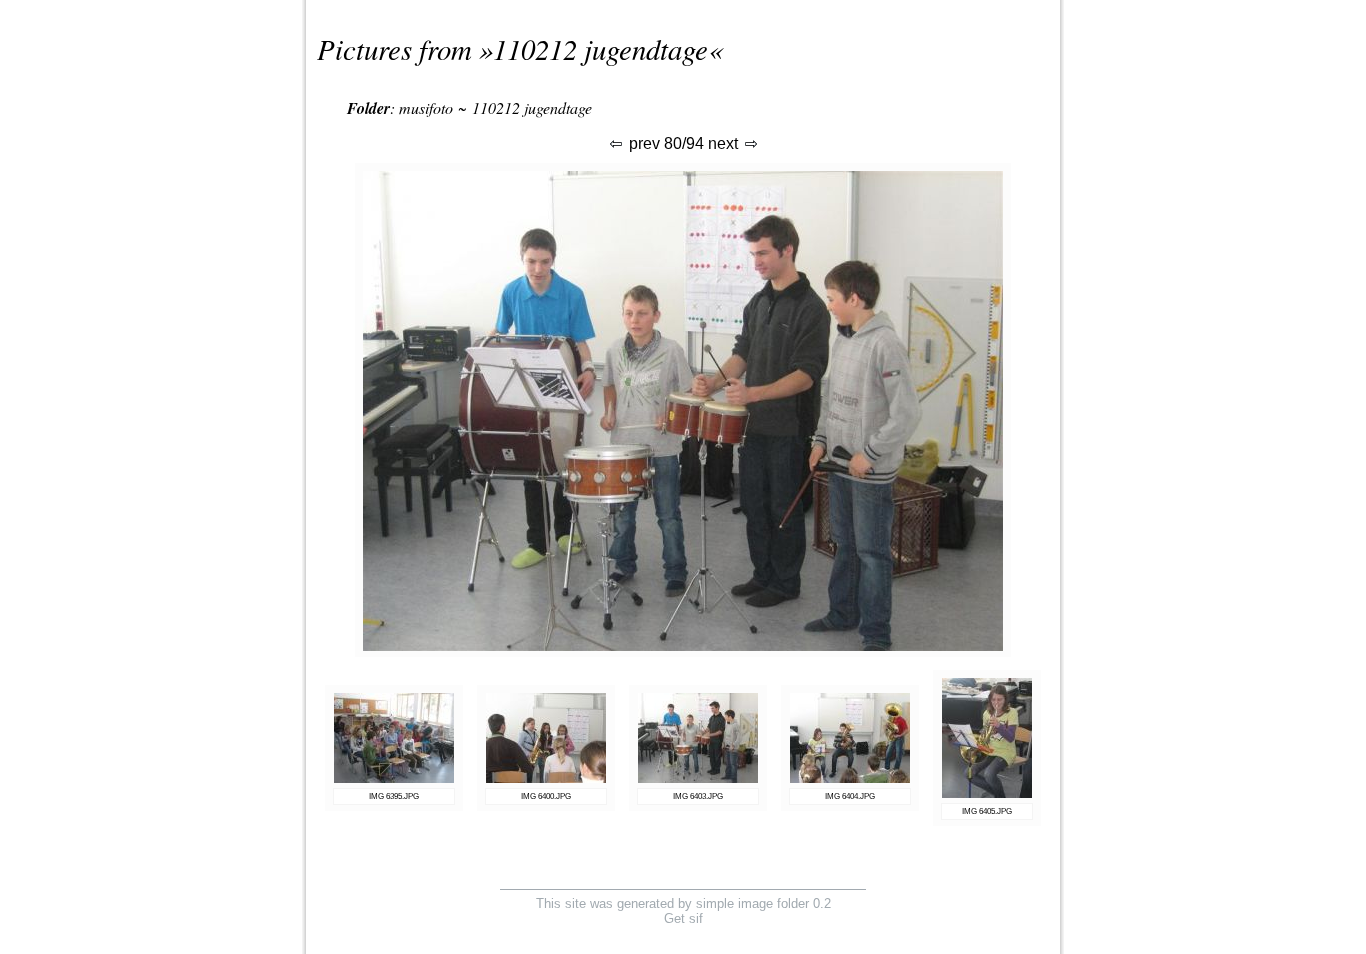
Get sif (683, 918)
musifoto (426, 107)
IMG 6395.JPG (394, 796)
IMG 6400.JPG (546, 796)
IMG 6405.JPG (987, 811)
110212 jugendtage (600, 48)
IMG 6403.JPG (698, 796)
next (725, 143)
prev (642, 143)
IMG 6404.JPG (850, 796)
